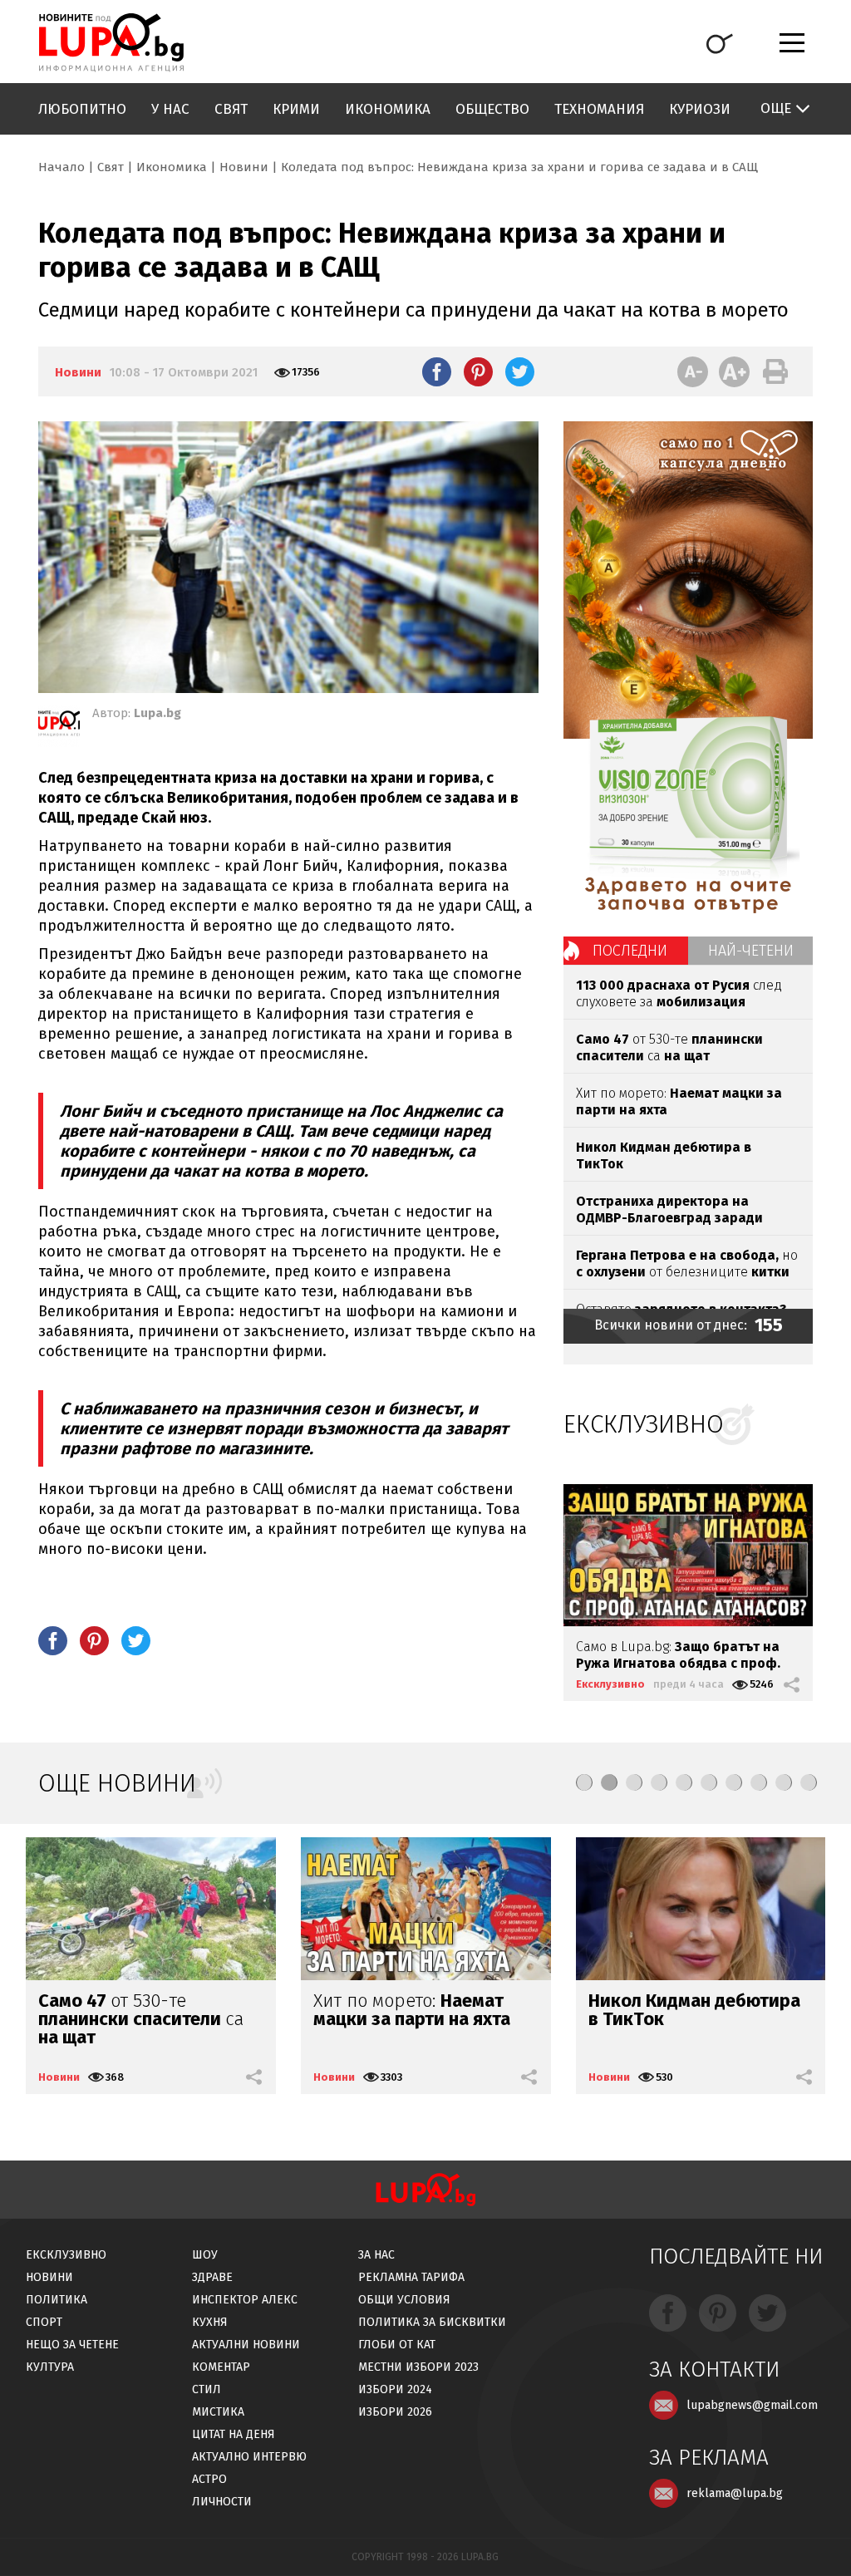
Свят (231, 109)
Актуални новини (246, 2345)
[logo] (111, 42)
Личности (222, 2502)
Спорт (44, 2322)
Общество (492, 109)
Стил (207, 2389)
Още (776, 108)
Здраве (212, 2277)
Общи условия (404, 2300)
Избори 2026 (395, 2412)
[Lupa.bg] (59, 726)
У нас (170, 109)
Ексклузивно (610, 1684)
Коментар (221, 2367)
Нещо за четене (72, 2345)
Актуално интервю (249, 2457)
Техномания (599, 109)
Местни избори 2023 (418, 2367)
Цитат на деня (234, 2434)
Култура (50, 2367)
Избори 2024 (395, 2389)
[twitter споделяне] (520, 371)
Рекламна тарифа (411, 2277)
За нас (376, 2255)
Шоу (205, 2255)
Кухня (210, 2322)
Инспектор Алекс (245, 2300)
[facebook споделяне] (437, 371)
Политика (57, 2300)
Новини (244, 167)
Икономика (388, 109)
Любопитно (82, 109)
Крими (296, 109)
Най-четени (751, 951)
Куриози (700, 109)
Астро (209, 2479)
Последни (630, 951)
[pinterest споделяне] (478, 371)
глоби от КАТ (397, 2345)
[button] (584, 1782)
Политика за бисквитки (432, 2322)
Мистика (218, 2412)
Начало (61, 167)
